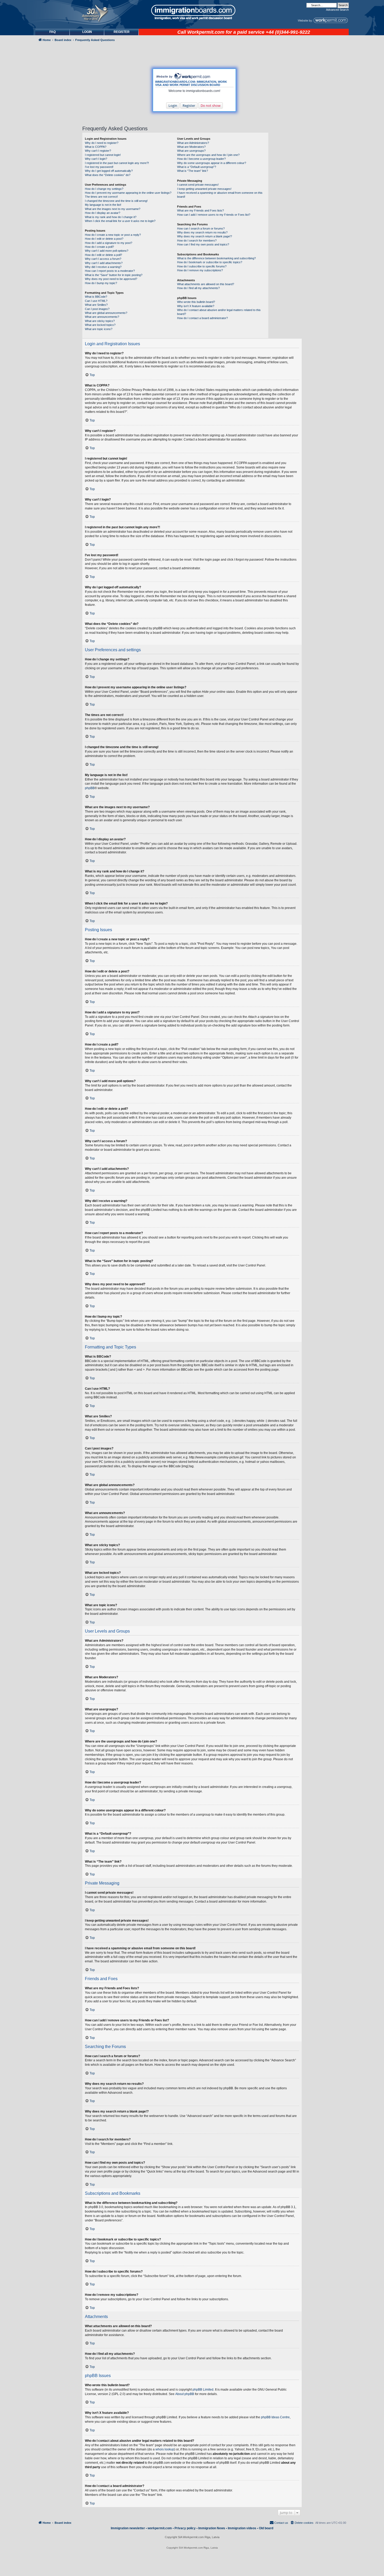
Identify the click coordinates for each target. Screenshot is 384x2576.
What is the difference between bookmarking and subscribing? (216, 258)
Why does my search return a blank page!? (205, 236)
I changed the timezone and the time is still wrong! (116, 201)
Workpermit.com (206, 32)
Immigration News (212, 2528)
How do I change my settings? (104, 189)
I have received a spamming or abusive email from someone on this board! (220, 195)
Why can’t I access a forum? (103, 259)
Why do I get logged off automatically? (109, 171)
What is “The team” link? (193, 171)
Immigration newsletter (128, 2528)
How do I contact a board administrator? (202, 318)
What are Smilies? (96, 305)
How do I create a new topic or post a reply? (113, 235)
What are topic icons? (99, 329)
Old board (266, 2528)
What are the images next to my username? (113, 209)
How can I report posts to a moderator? (110, 271)
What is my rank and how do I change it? (111, 217)
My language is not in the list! (103, 205)
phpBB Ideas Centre (275, 2417)
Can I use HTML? (96, 301)
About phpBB (185, 2394)
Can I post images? (97, 309)
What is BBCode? (96, 297)
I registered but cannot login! (103, 155)
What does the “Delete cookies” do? (108, 175)
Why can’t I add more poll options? (107, 251)
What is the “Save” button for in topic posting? (114, 275)
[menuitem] (87, 32)
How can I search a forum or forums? (201, 228)
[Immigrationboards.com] (192, 12)
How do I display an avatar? (103, 213)
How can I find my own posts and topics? (203, 244)
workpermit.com (160, 2528)
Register (189, 105)
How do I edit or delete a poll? (103, 255)
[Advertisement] (57, 184)
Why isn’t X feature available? (196, 306)
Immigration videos (242, 2528)
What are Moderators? (191, 147)
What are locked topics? (100, 325)
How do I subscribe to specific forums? (202, 266)
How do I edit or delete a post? (104, 239)
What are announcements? (102, 317)
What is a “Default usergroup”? (197, 167)
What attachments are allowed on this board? (206, 284)
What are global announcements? (106, 313)
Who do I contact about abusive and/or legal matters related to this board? (219, 312)
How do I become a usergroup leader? (201, 159)
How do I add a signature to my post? (109, 243)
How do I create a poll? (99, 247)
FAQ (53, 32)
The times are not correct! (101, 197)
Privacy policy (185, 2528)
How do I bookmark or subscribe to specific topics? (210, 262)
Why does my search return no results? (202, 232)
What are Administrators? (193, 143)
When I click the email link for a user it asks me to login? (120, 221)
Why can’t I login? (96, 159)
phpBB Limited (203, 2390)
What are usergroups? (191, 151)
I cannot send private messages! (198, 185)
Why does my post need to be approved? (111, 279)
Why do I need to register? (102, 143)
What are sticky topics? (100, 321)
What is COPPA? (96, 147)
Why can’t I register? (98, 151)
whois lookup (165, 2449)
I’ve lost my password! (99, 167)
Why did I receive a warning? (103, 267)
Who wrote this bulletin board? (196, 302)
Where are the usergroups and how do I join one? (208, 155)
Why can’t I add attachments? (104, 263)
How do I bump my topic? (101, 283)
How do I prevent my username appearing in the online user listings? (128, 193)
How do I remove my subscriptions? (200, 270)
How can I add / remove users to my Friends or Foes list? (214, 215)
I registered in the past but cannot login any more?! (117, 163)
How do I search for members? (197, 240)
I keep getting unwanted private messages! (204, 189)
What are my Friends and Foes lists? (200, 210)
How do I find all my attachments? (198, 288)
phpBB (90, 788)
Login (173, 105)
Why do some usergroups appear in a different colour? (212, 163)
